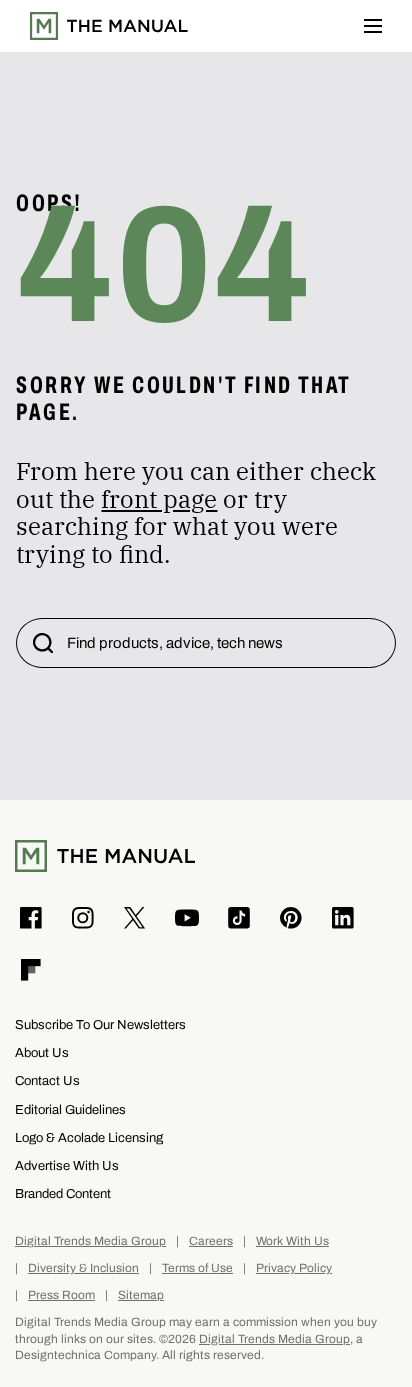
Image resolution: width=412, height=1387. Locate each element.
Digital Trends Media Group (90, 1241)
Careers (211, 1241)
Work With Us (292, 1241)
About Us (42, 1052)
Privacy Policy (294, 1268)
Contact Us (47, 1080)
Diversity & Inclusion (83, 1268)
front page (159, 499)
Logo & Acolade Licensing (89, 1137)
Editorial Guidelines (70, 1109)
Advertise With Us (67, 1165)
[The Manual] (109, 26)
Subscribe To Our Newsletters (100, 1024)
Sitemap (141, 1295)
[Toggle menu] (373, 26)
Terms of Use (197, 1268)
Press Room (61, 1295)
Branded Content (63, 1193)
